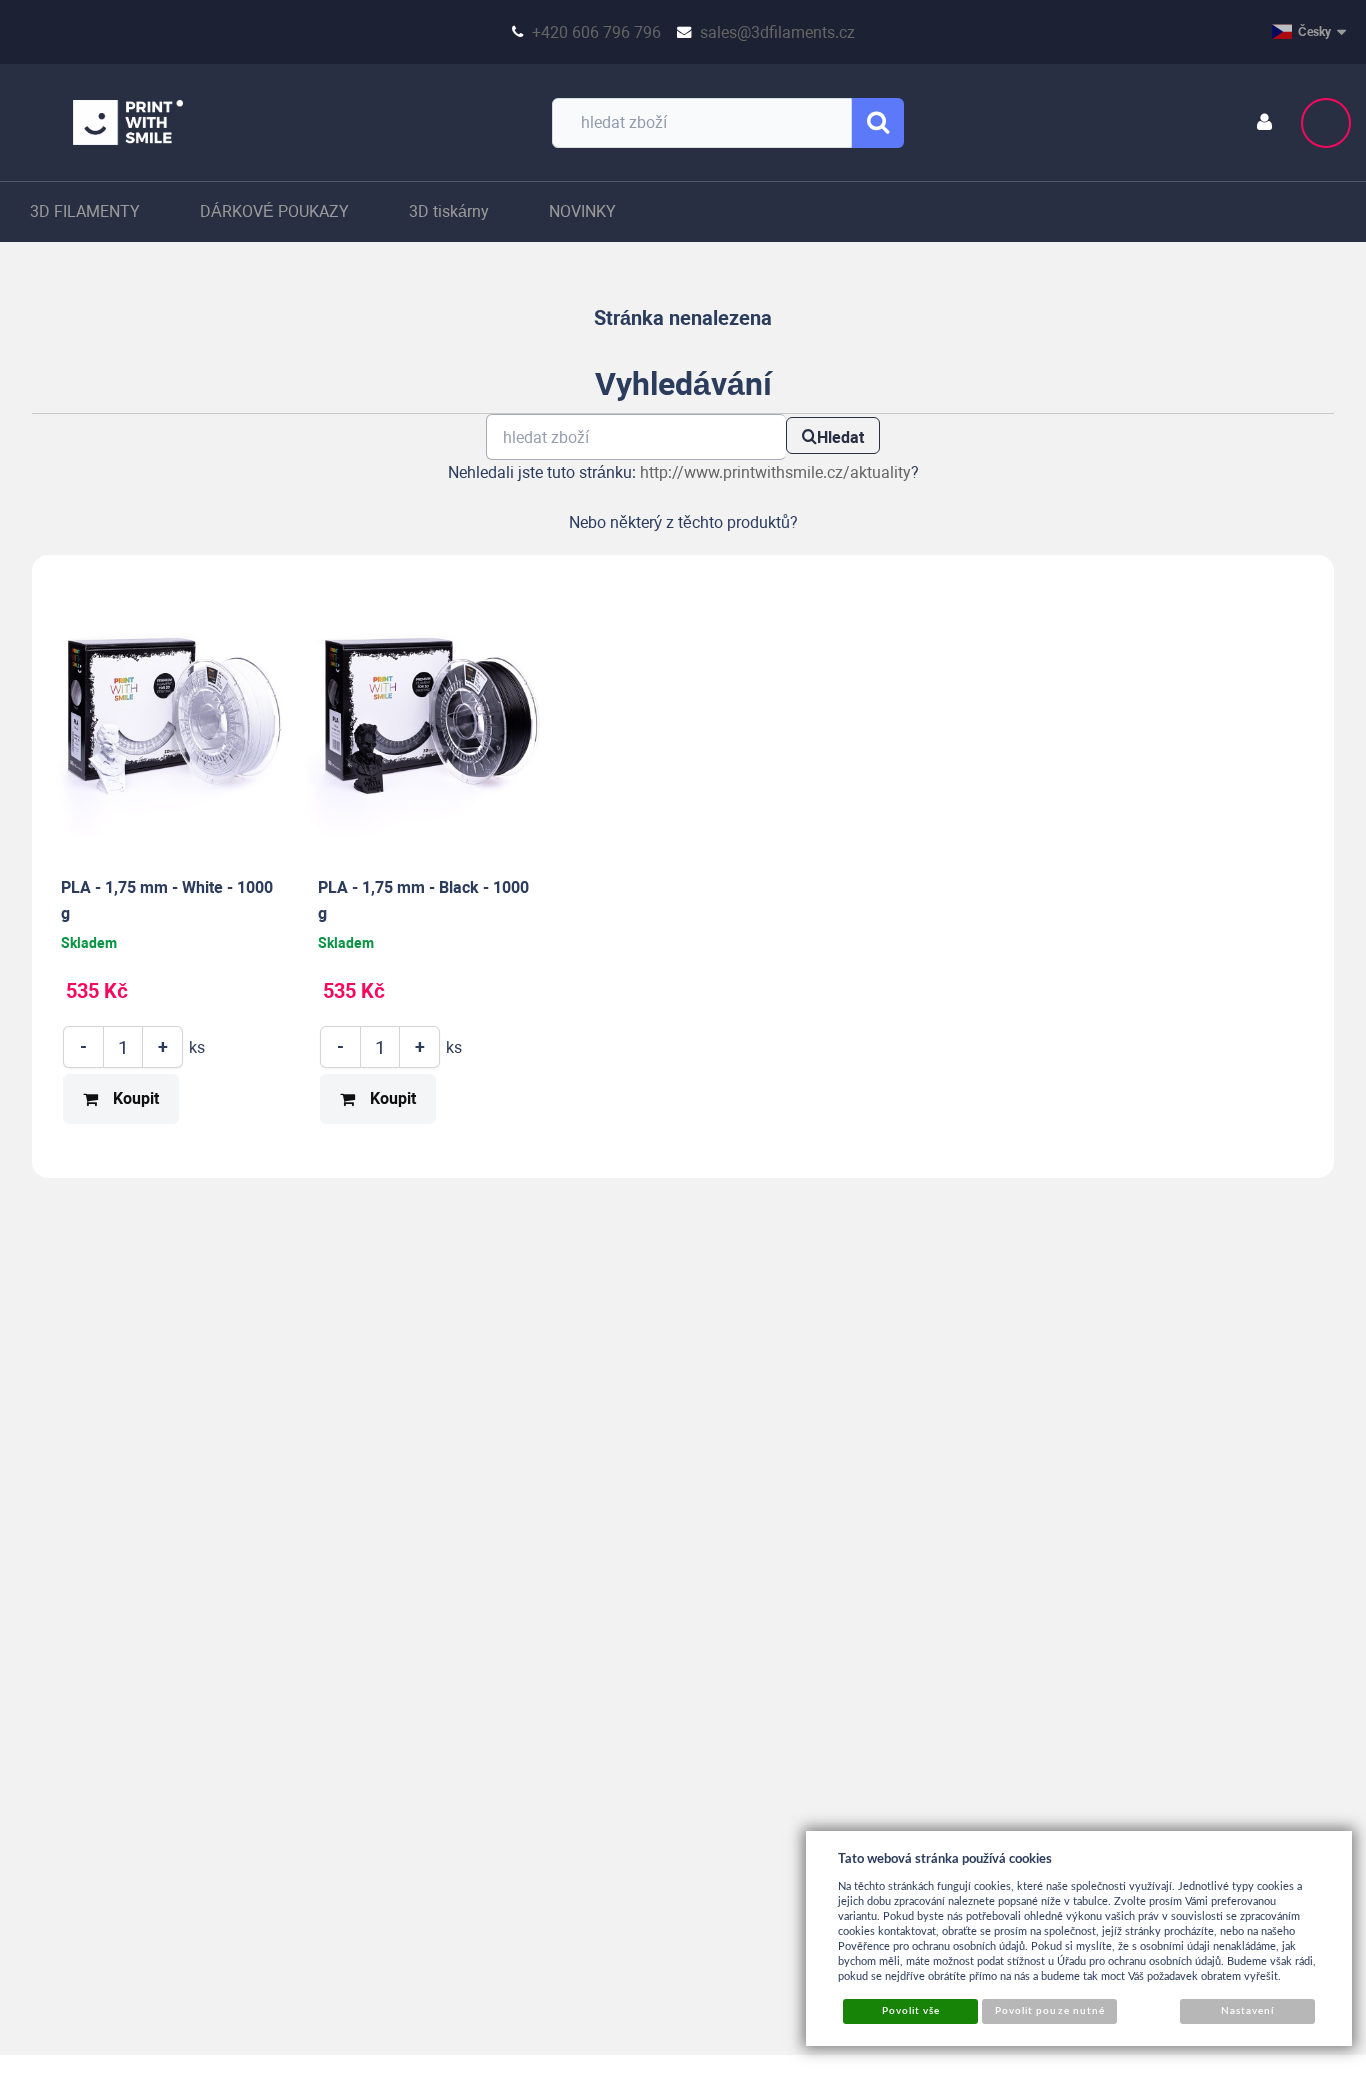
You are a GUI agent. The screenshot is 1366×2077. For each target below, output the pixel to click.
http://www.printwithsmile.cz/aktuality (775, 472)
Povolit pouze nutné (1050, 2011)
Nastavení (1247, 2011)
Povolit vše (911, 2011)
